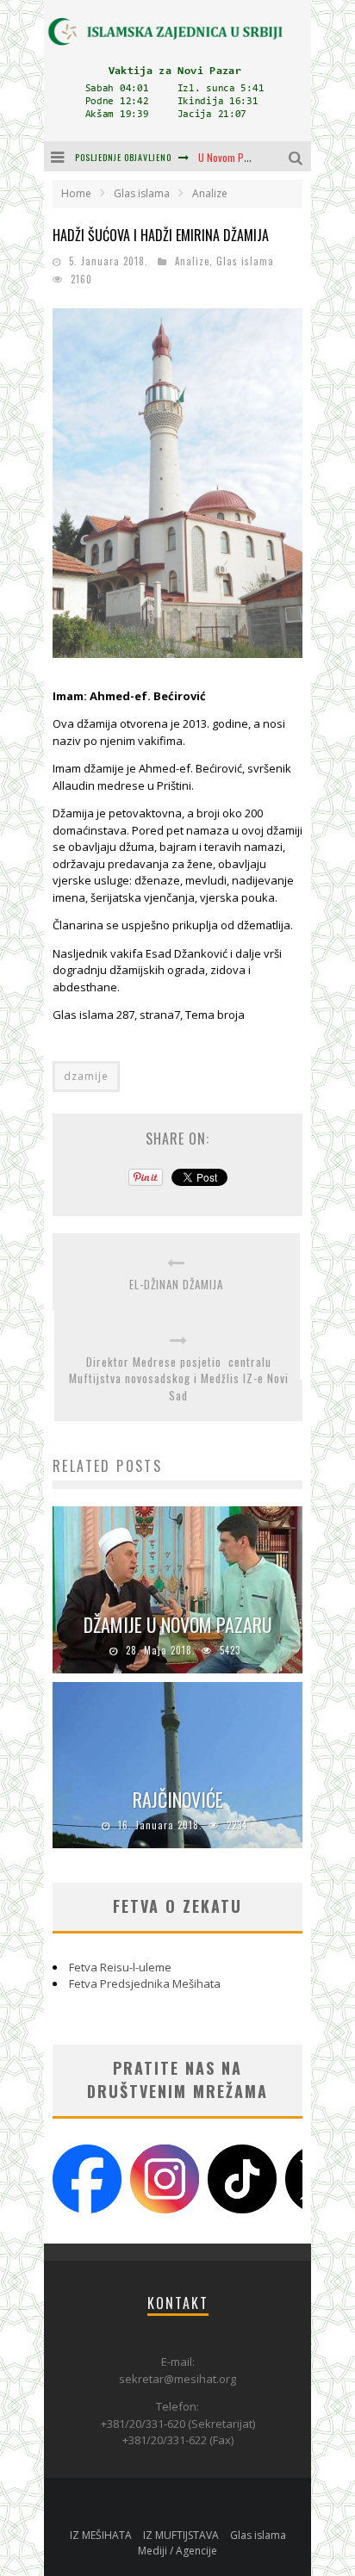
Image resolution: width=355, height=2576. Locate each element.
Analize (192, 261)
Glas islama (245, 261)
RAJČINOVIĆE (178, 1799)
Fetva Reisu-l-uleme (120, 1967)
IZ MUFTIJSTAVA (181, 2535)
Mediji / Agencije (177, 2551)
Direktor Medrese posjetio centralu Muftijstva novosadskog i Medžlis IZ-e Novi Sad (179, 1379)
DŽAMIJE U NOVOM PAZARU (178, 1624)
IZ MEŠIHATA (101, 2535)
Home (76, 193)
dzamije (86, 1076)
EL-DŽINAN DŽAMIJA (176, 1285)
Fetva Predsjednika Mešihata (145, 1983)
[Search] (298, 156)
